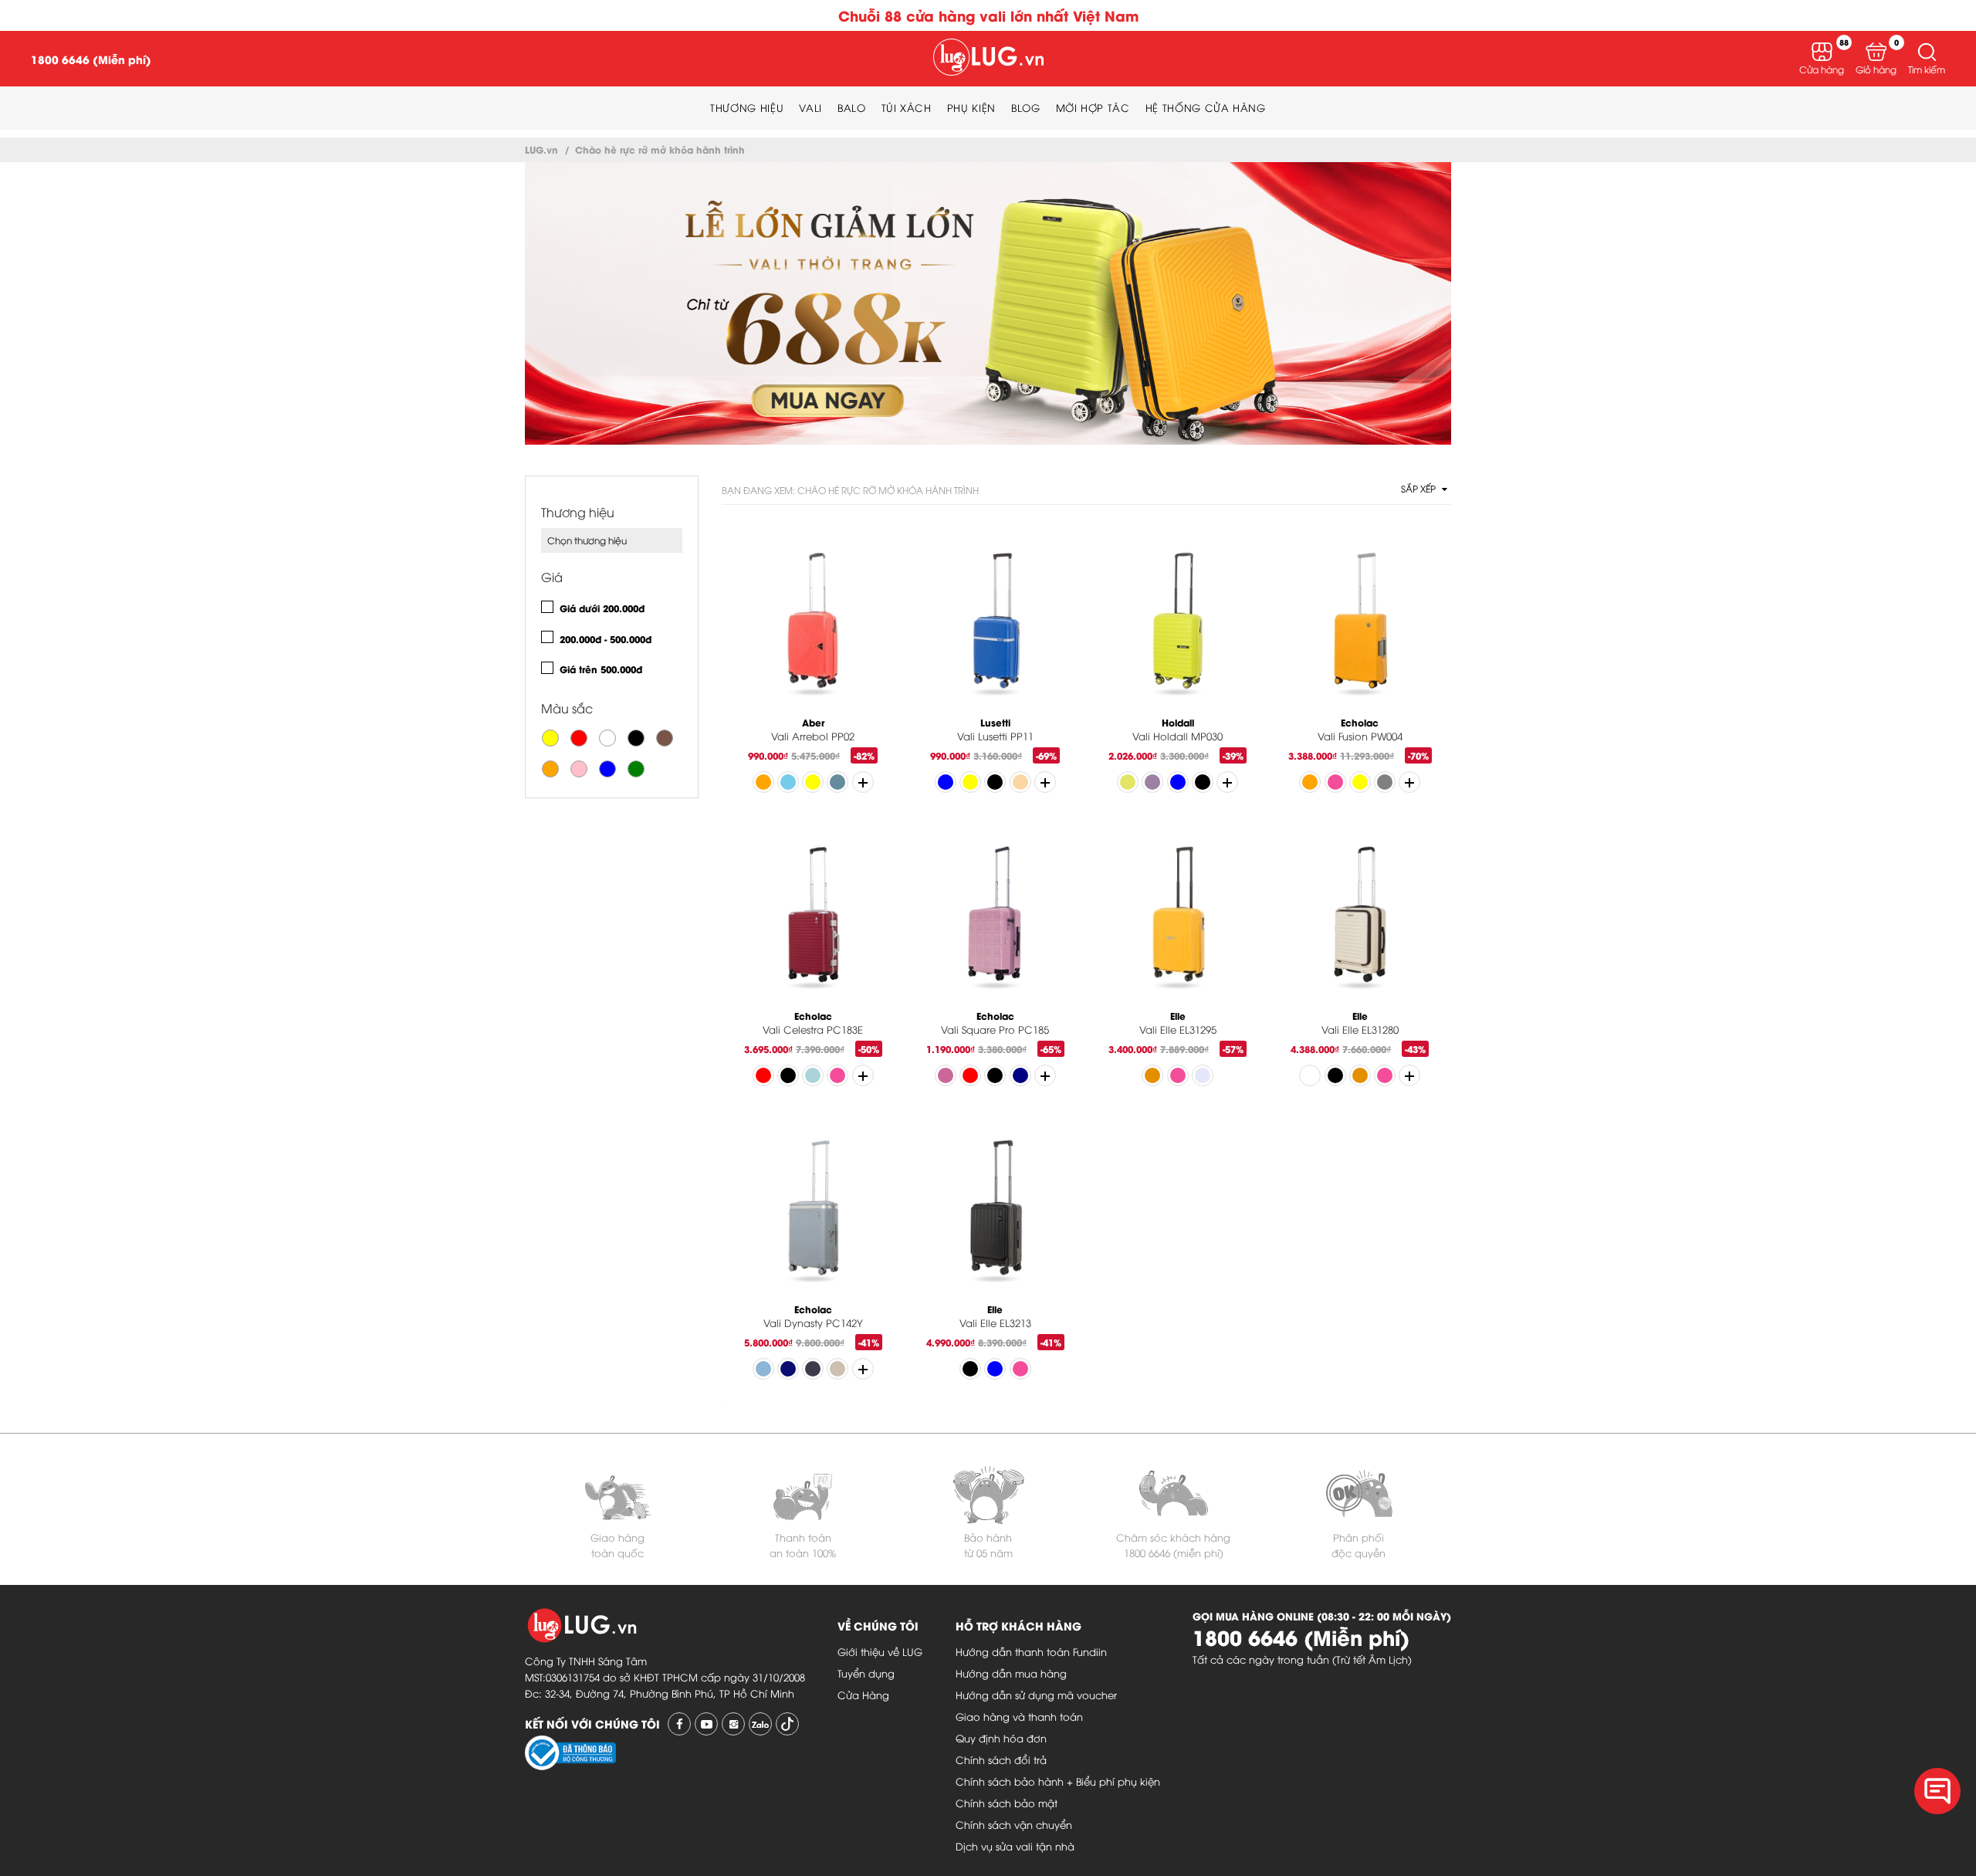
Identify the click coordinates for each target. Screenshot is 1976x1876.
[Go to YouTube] (706, 1724)
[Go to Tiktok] (787, 1724)
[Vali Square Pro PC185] (995, 918)
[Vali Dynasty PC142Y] (813, 1211)
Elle (1178, 1016)
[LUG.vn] (988, 59)
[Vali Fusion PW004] (1360, 624)
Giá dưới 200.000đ (602, 608)
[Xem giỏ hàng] (1876, 52)
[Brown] (665, 738)
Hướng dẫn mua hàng (1011, 1673)
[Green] (636, 769)
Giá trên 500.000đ (601, 669)
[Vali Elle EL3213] (995, 1211)
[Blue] (607, 769)
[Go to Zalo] (760, 1724)
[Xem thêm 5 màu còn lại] (863, 782)
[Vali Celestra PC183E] (813, 918)
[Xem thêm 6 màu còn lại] (1045, 1075)
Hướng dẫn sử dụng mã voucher (1036, 1695)
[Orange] (550, 769)
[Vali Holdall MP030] (1178, 624)
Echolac (1360, 722)
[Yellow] (550, 738)
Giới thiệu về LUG (880, 1651)
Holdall (1178, 722)
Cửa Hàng (863, 1695)
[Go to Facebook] (679, 1724)
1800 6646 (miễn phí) (1174, 1553)
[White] (607, 738)
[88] (1822, 52)
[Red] (579, 738)
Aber (813, 722)
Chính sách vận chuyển (1014, 1824)
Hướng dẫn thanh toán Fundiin (1031, 1651)
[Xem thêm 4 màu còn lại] (1409, 782)
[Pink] (579, 769)
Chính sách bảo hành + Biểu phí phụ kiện (1058, 1781)
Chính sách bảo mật (1007, 1803)
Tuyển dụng (866, 1673)
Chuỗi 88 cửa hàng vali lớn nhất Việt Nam (988, 15)
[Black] (636, 738)
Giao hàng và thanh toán (1019, 1716)
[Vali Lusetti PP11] (995, 624)
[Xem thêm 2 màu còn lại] (863, 1075)
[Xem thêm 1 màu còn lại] (1045, 782)
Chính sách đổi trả (1001, 1759)
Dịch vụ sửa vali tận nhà (1015, 1846)
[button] (1927, 52)
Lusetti (995, 722)
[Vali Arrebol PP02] (813, 624)
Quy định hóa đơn (1001, 1738)
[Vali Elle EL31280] (1360, 918)
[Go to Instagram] (733, 1724)
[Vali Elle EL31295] (1178, 918)
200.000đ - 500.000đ (606, 639)
